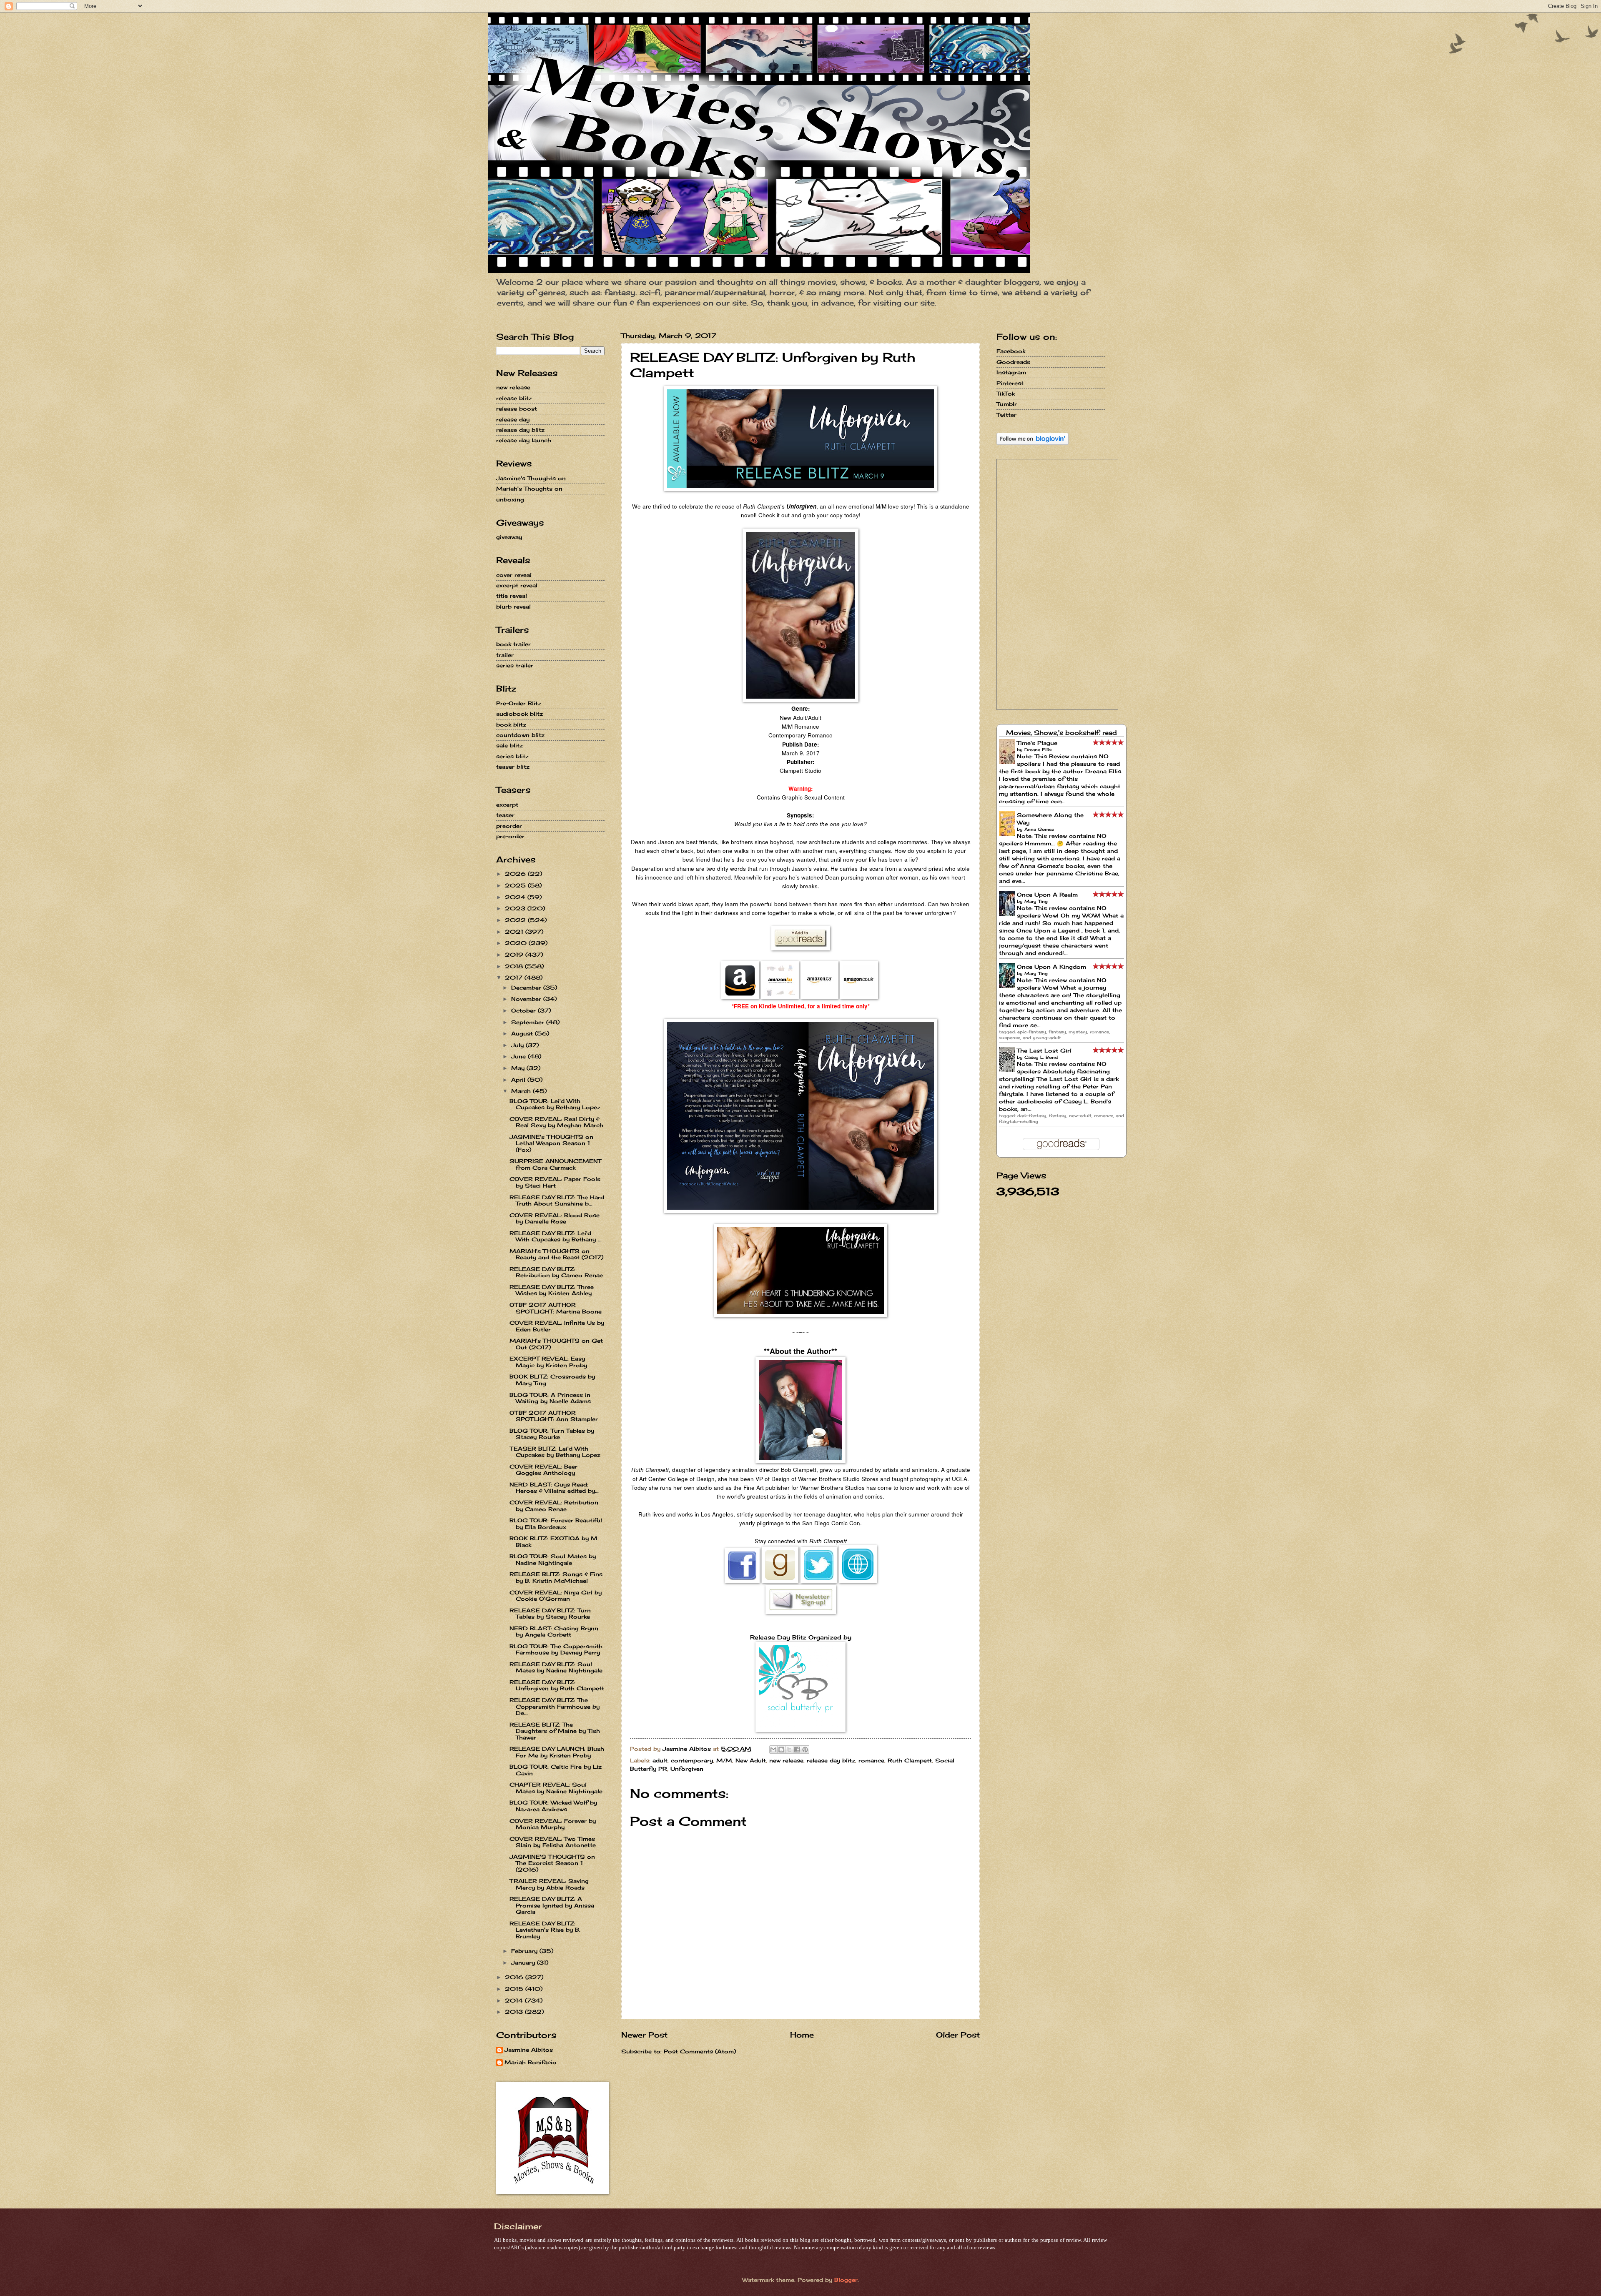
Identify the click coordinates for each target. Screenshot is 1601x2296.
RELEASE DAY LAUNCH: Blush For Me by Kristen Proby (557, 1752)
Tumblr (1007, 404)
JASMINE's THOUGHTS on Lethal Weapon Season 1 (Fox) (551, 1143)
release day (513, 419)
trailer (505, 655)
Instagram (1011, 372)
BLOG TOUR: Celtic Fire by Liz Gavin (556, 1770)
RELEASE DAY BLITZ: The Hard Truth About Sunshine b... (557, 1200)
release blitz (514, 398)
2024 (516, 897)
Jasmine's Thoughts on (531, 478)
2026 (516, 874)
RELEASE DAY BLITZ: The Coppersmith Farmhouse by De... (555, 1706)
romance (871, 1760)
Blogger (846, 2280)
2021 (515, 932)
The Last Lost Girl (1044, 1050)
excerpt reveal (517, 585)
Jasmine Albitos (529, 2050)
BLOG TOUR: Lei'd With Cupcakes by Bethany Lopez (555, 1104)
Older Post (958, 2035)
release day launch (524, 440)
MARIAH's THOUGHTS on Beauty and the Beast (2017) (556, 1254)
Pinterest (1010, 383)
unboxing (510, 499)
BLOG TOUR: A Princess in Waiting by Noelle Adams (550, 1398)
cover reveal (514, 575)
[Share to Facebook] (797, 1750)
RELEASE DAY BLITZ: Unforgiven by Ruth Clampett (557, 1685)
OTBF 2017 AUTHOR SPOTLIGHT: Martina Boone (556, 1308)
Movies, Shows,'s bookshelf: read (1061, 733)
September (529, 1022)
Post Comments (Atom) (700, 2051)
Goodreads (1013, 362)
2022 (516, 920)
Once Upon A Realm (1047, 895)
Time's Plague (1037, 743)
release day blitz (831, 1760)
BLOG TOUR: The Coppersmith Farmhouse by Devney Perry (556, 1649)
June (519, 1056)
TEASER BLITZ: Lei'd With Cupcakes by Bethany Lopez (555, 1452)
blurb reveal (513, 607)
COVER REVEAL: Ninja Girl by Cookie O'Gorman (556, 1595)
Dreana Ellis (1038, 749)
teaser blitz (513, 767)
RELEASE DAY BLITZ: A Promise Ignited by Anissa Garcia (552, 1905)
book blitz (511, 724)
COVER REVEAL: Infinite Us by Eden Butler (557, 1326)
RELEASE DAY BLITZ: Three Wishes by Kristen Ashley (552, 1290)
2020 (517, 943)
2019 (515, 955)
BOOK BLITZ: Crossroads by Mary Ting (552, 1380)
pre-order (510, 836)
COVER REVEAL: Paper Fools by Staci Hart (555, 1182)
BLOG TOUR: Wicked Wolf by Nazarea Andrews (553, 1806)
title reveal (512, 596)
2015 (515, 1989)
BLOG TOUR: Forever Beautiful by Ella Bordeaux (556, 1523)
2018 (515, 966)
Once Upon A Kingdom (1051, 967)
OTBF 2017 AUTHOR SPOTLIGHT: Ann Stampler (554, 1416)
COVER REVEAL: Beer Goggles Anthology (543, 1470)
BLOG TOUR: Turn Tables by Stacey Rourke (552, 1434)
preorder (509, 826)
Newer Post (644, 2035)
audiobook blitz (519, 714)
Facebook (1011, 351)
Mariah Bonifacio (531, 2062)
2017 (515, 978)
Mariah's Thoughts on (529, 489)
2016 (515, 1977)
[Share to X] (789, 1750)
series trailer (515, 665)
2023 (516, 908)
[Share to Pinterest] (805, 1750)
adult (660, 1760)
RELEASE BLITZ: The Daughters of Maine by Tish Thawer (555, 1731)
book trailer (513, 644)
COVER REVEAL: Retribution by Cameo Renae (554, 1505)
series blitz (512, 756)
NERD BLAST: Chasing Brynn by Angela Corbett (554, 1631)
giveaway (509, 537)
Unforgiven (687, 1769)
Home (802, 2035)
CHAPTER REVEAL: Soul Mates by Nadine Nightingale (556, 1788)
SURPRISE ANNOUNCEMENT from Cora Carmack (555, 1164)
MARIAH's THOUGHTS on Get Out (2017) (556, 1344)
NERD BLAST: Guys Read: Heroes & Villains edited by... (554, 1488)
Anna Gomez (1039, 829)
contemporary (692, 1760)
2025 (516, 885)
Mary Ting (1036, 901)
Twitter (1006, 415)
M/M (724, 1760)
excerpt (507, 805)
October (524, 1010)
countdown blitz (520, 735)
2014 (515, 2000)
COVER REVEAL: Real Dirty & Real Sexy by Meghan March (556, 1122)
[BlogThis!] (781, 1750)
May (519, 1068)
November (527, 999)
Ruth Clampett (910, 1760)
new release (786, 1760)
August (523, 1033)
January (524, 1963)
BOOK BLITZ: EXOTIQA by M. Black (554, 1541)
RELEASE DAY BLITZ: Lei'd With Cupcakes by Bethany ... (556, 1236)
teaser (505, 815)
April (519, 1080)
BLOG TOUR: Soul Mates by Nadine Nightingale (553, 1559)
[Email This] (773, 1750)
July (518, 1045)
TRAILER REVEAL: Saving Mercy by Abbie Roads (549, 1884)
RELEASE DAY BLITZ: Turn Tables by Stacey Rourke (550, 1613)
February (525, 1951)
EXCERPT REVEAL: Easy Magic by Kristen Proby (548, 1362)
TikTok (1006, 394)
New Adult (751, 1760)
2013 (515, 2012)
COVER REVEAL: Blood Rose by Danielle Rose (555, 1218)
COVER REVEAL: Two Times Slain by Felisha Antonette (553, 1842)
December (527, 988)
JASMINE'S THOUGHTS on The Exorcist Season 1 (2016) (552, 1863)
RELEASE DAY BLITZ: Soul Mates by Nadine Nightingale (556, 1667)
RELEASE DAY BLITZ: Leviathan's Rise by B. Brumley (545, 1930)
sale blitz (509, 745)
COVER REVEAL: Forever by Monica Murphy (553, 1824)
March (522, 1091)
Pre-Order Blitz (519, 703)
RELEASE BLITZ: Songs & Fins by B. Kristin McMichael (556, 1577)
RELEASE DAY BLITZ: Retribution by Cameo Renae (556, 1272)
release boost (517, 409)
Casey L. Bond (1041, 1057)
